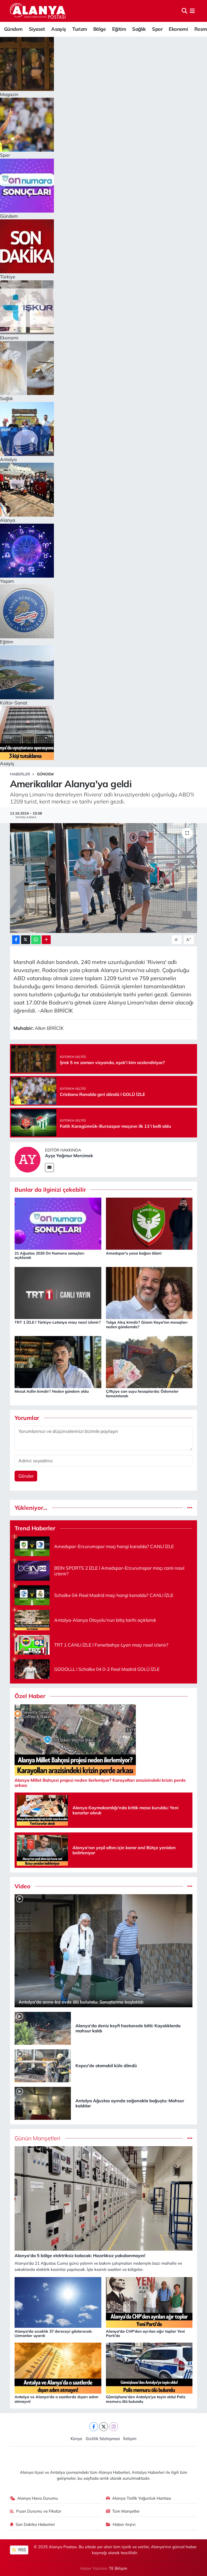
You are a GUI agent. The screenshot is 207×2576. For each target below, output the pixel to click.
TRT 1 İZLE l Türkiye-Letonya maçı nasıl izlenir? (58, 1322)
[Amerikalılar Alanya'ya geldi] (104, 878)
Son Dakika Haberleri (35, 2524)
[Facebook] (94, 2427)
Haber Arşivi (124, 2524)
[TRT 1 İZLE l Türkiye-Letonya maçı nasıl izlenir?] (58, 1292)
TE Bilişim (118, 2568)
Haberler (20, 774)
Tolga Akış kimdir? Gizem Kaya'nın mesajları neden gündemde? (147, 1325)
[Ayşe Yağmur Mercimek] (27, 1159)
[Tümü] (190, 1508)
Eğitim (119, 29)
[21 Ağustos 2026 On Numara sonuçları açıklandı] (58, 1223)
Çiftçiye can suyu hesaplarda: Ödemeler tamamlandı (142, 1394)
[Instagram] (114, 2427)
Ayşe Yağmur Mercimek (69, 1156)
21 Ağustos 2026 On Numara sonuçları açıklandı (49, 1255)
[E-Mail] (49, 1168)
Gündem (13, 29)
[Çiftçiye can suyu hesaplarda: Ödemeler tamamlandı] (149, 1362)
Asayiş (58, 29)
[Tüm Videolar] (190, 1886)
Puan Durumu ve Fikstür (39, 2511)
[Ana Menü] (192, 11)
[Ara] (184, 11)
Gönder (26, 1476)
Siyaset (37, 29)
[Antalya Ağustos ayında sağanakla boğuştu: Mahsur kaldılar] (43, 2103)
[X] (104, 2427)
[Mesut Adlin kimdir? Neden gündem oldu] (58, 1362)
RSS (22, 2550)
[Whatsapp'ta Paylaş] (36, 940)
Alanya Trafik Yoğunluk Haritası (142, 2498)
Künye (76, 2439)
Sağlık (139, 29)
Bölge (99, 29)
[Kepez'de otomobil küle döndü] (43, 2065)
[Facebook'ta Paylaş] (16, 940)
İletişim (130, 2439)
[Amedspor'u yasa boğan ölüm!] (149, 1223)
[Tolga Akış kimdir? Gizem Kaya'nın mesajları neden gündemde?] (149, 1292)
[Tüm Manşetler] (190, 2138)
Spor (157, 29)
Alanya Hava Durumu (38, 2498)
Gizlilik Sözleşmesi (103, 2439)
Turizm (80, 29)
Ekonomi (178, 29)
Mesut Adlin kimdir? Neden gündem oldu (52, 1391)
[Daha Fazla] (46, 940)
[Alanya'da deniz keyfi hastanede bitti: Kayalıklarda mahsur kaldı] (43, 2028)
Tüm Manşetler (126, 2511)
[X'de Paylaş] (26, 940)
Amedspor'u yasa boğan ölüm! (134, 1253)
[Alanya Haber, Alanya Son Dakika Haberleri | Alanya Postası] (38, 11)
